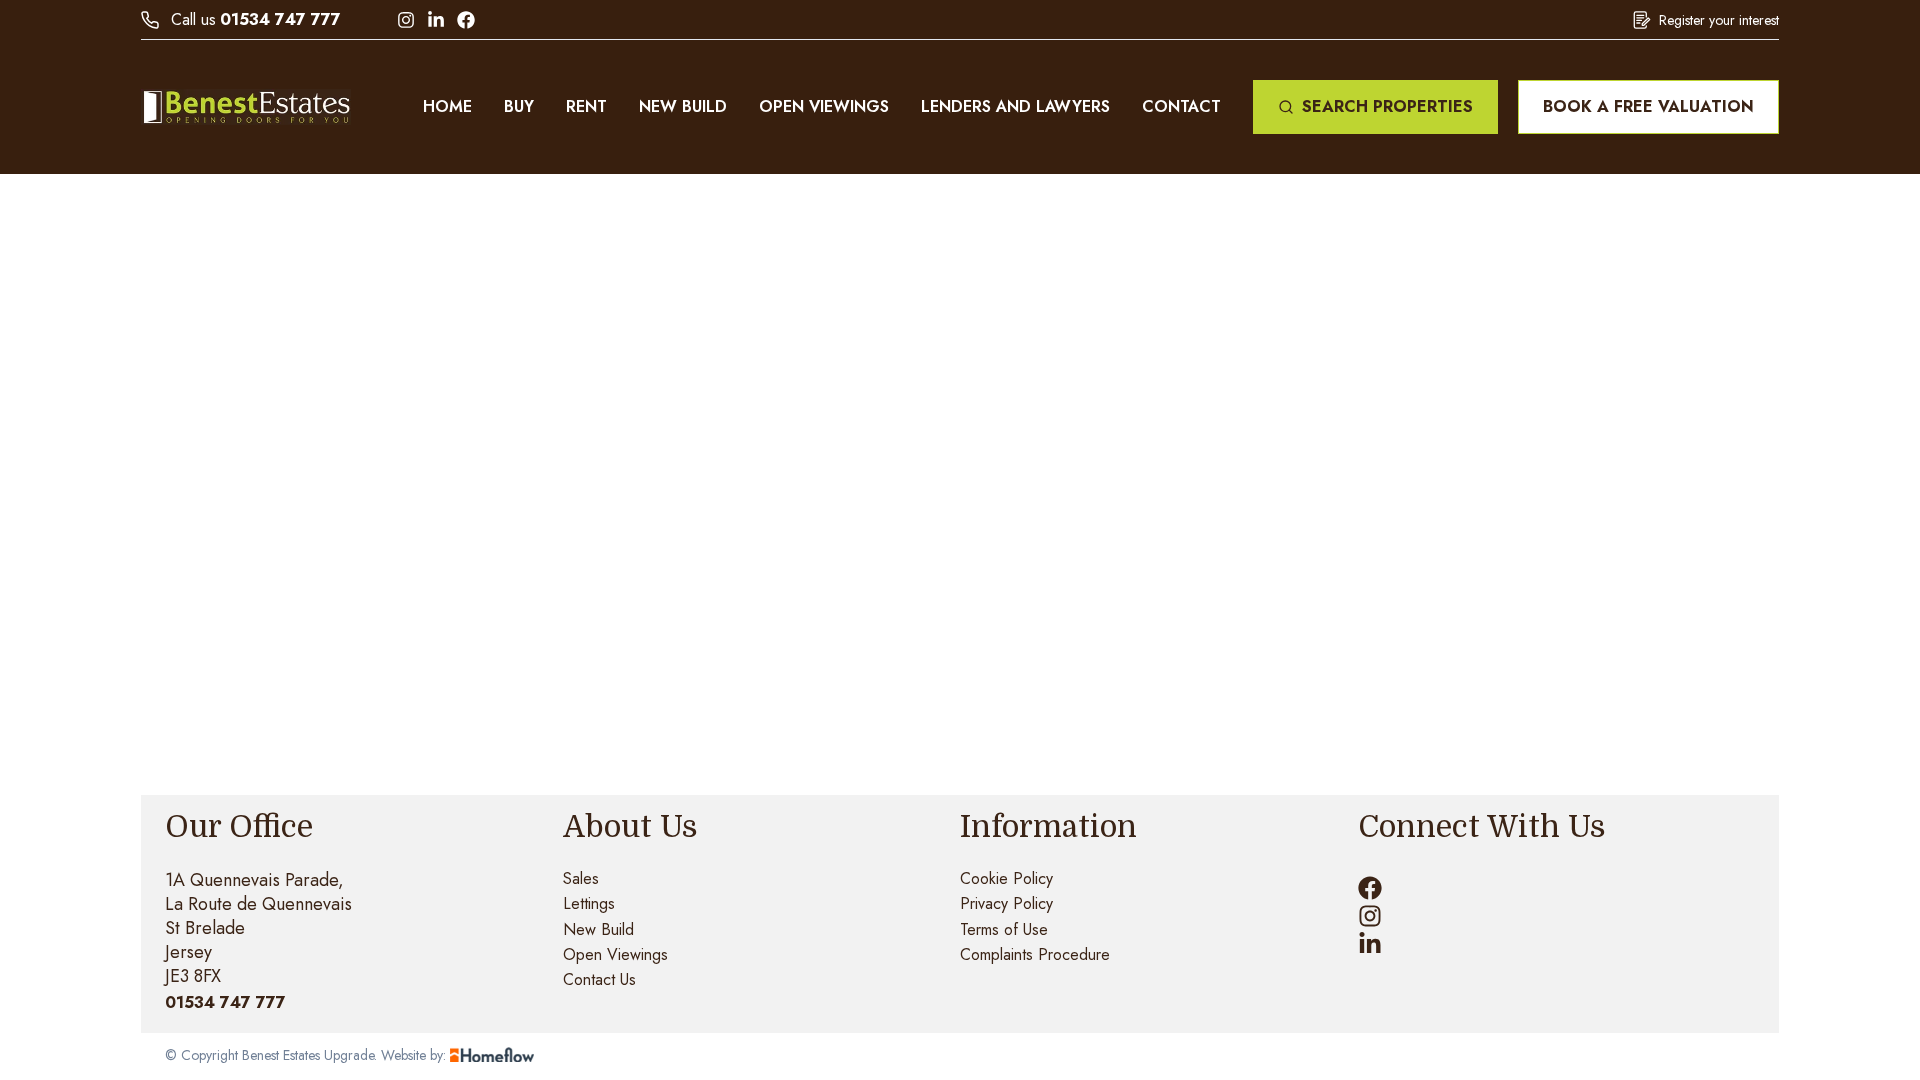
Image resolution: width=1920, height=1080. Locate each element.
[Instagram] (406, 20)
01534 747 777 (280, 19)
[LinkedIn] (436, 20)
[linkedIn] (1370, 944)
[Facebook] (466, 20)
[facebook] (1370, 888)
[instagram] (1370, 916)
